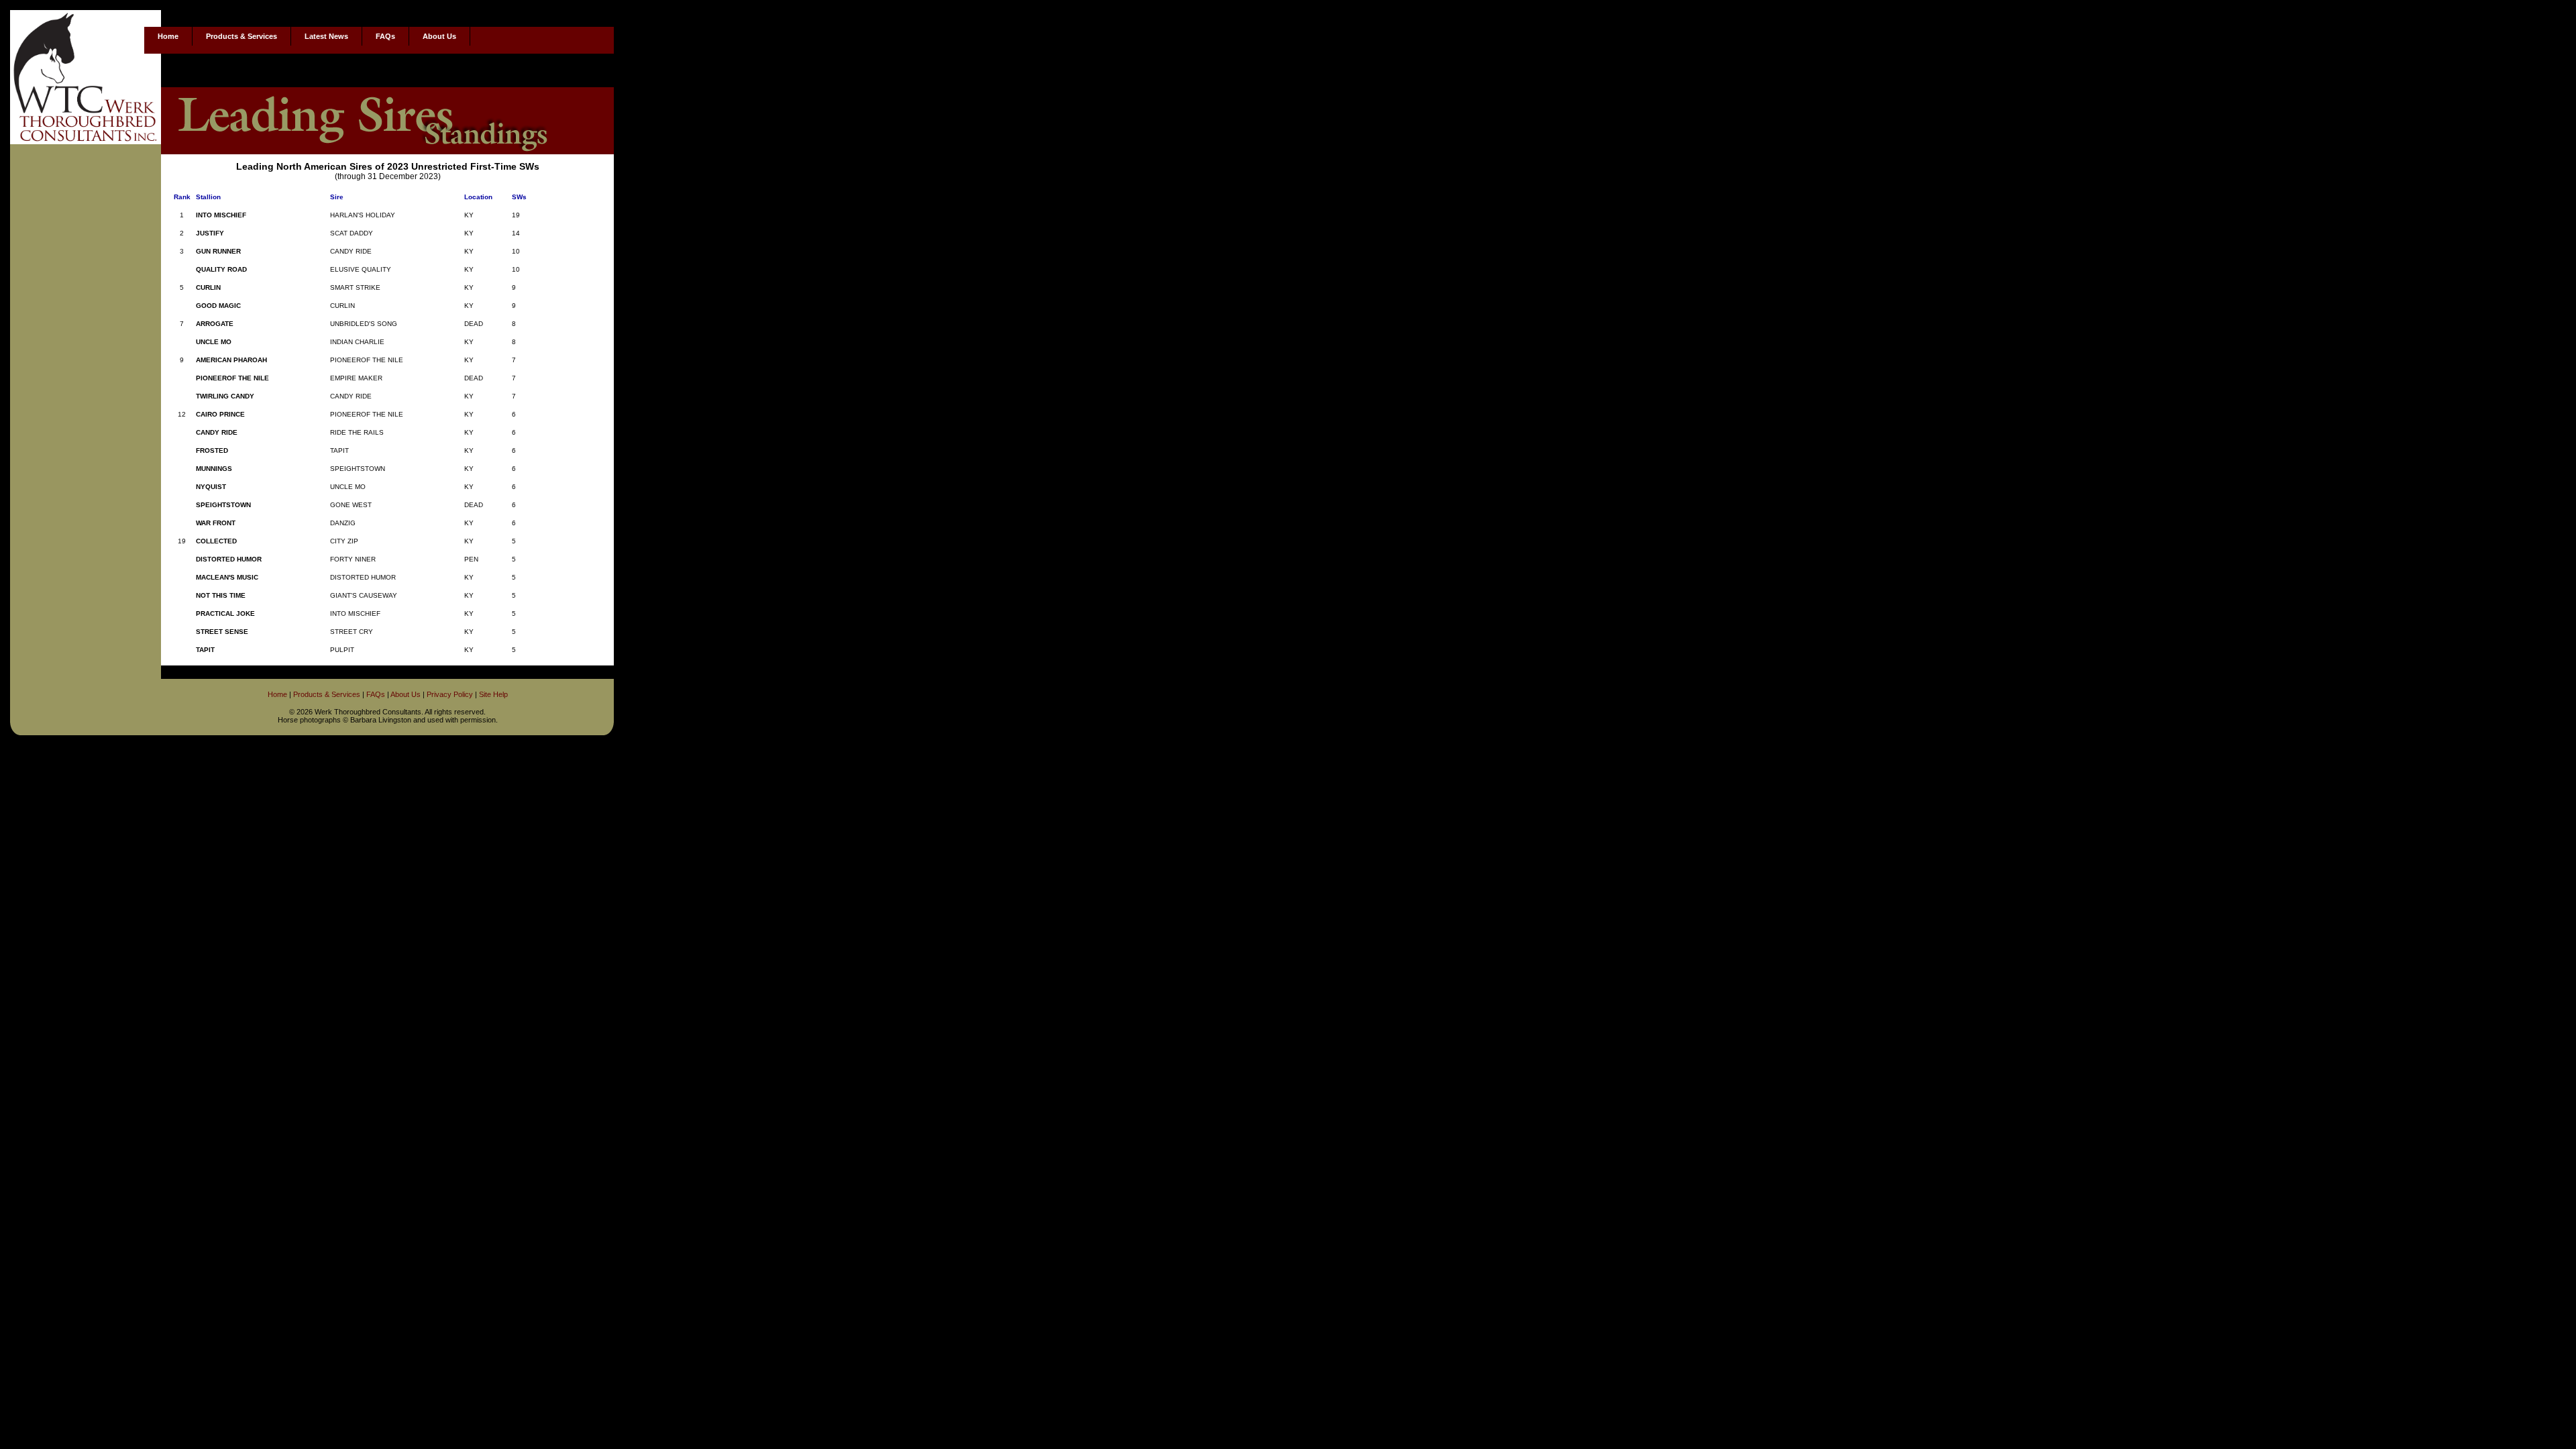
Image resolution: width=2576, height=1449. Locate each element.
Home (168, 36)
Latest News (326, 36)
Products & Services (241, 36)
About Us (439, 36)
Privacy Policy (450, 694)
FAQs (385, 36)
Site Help (493, 694)
